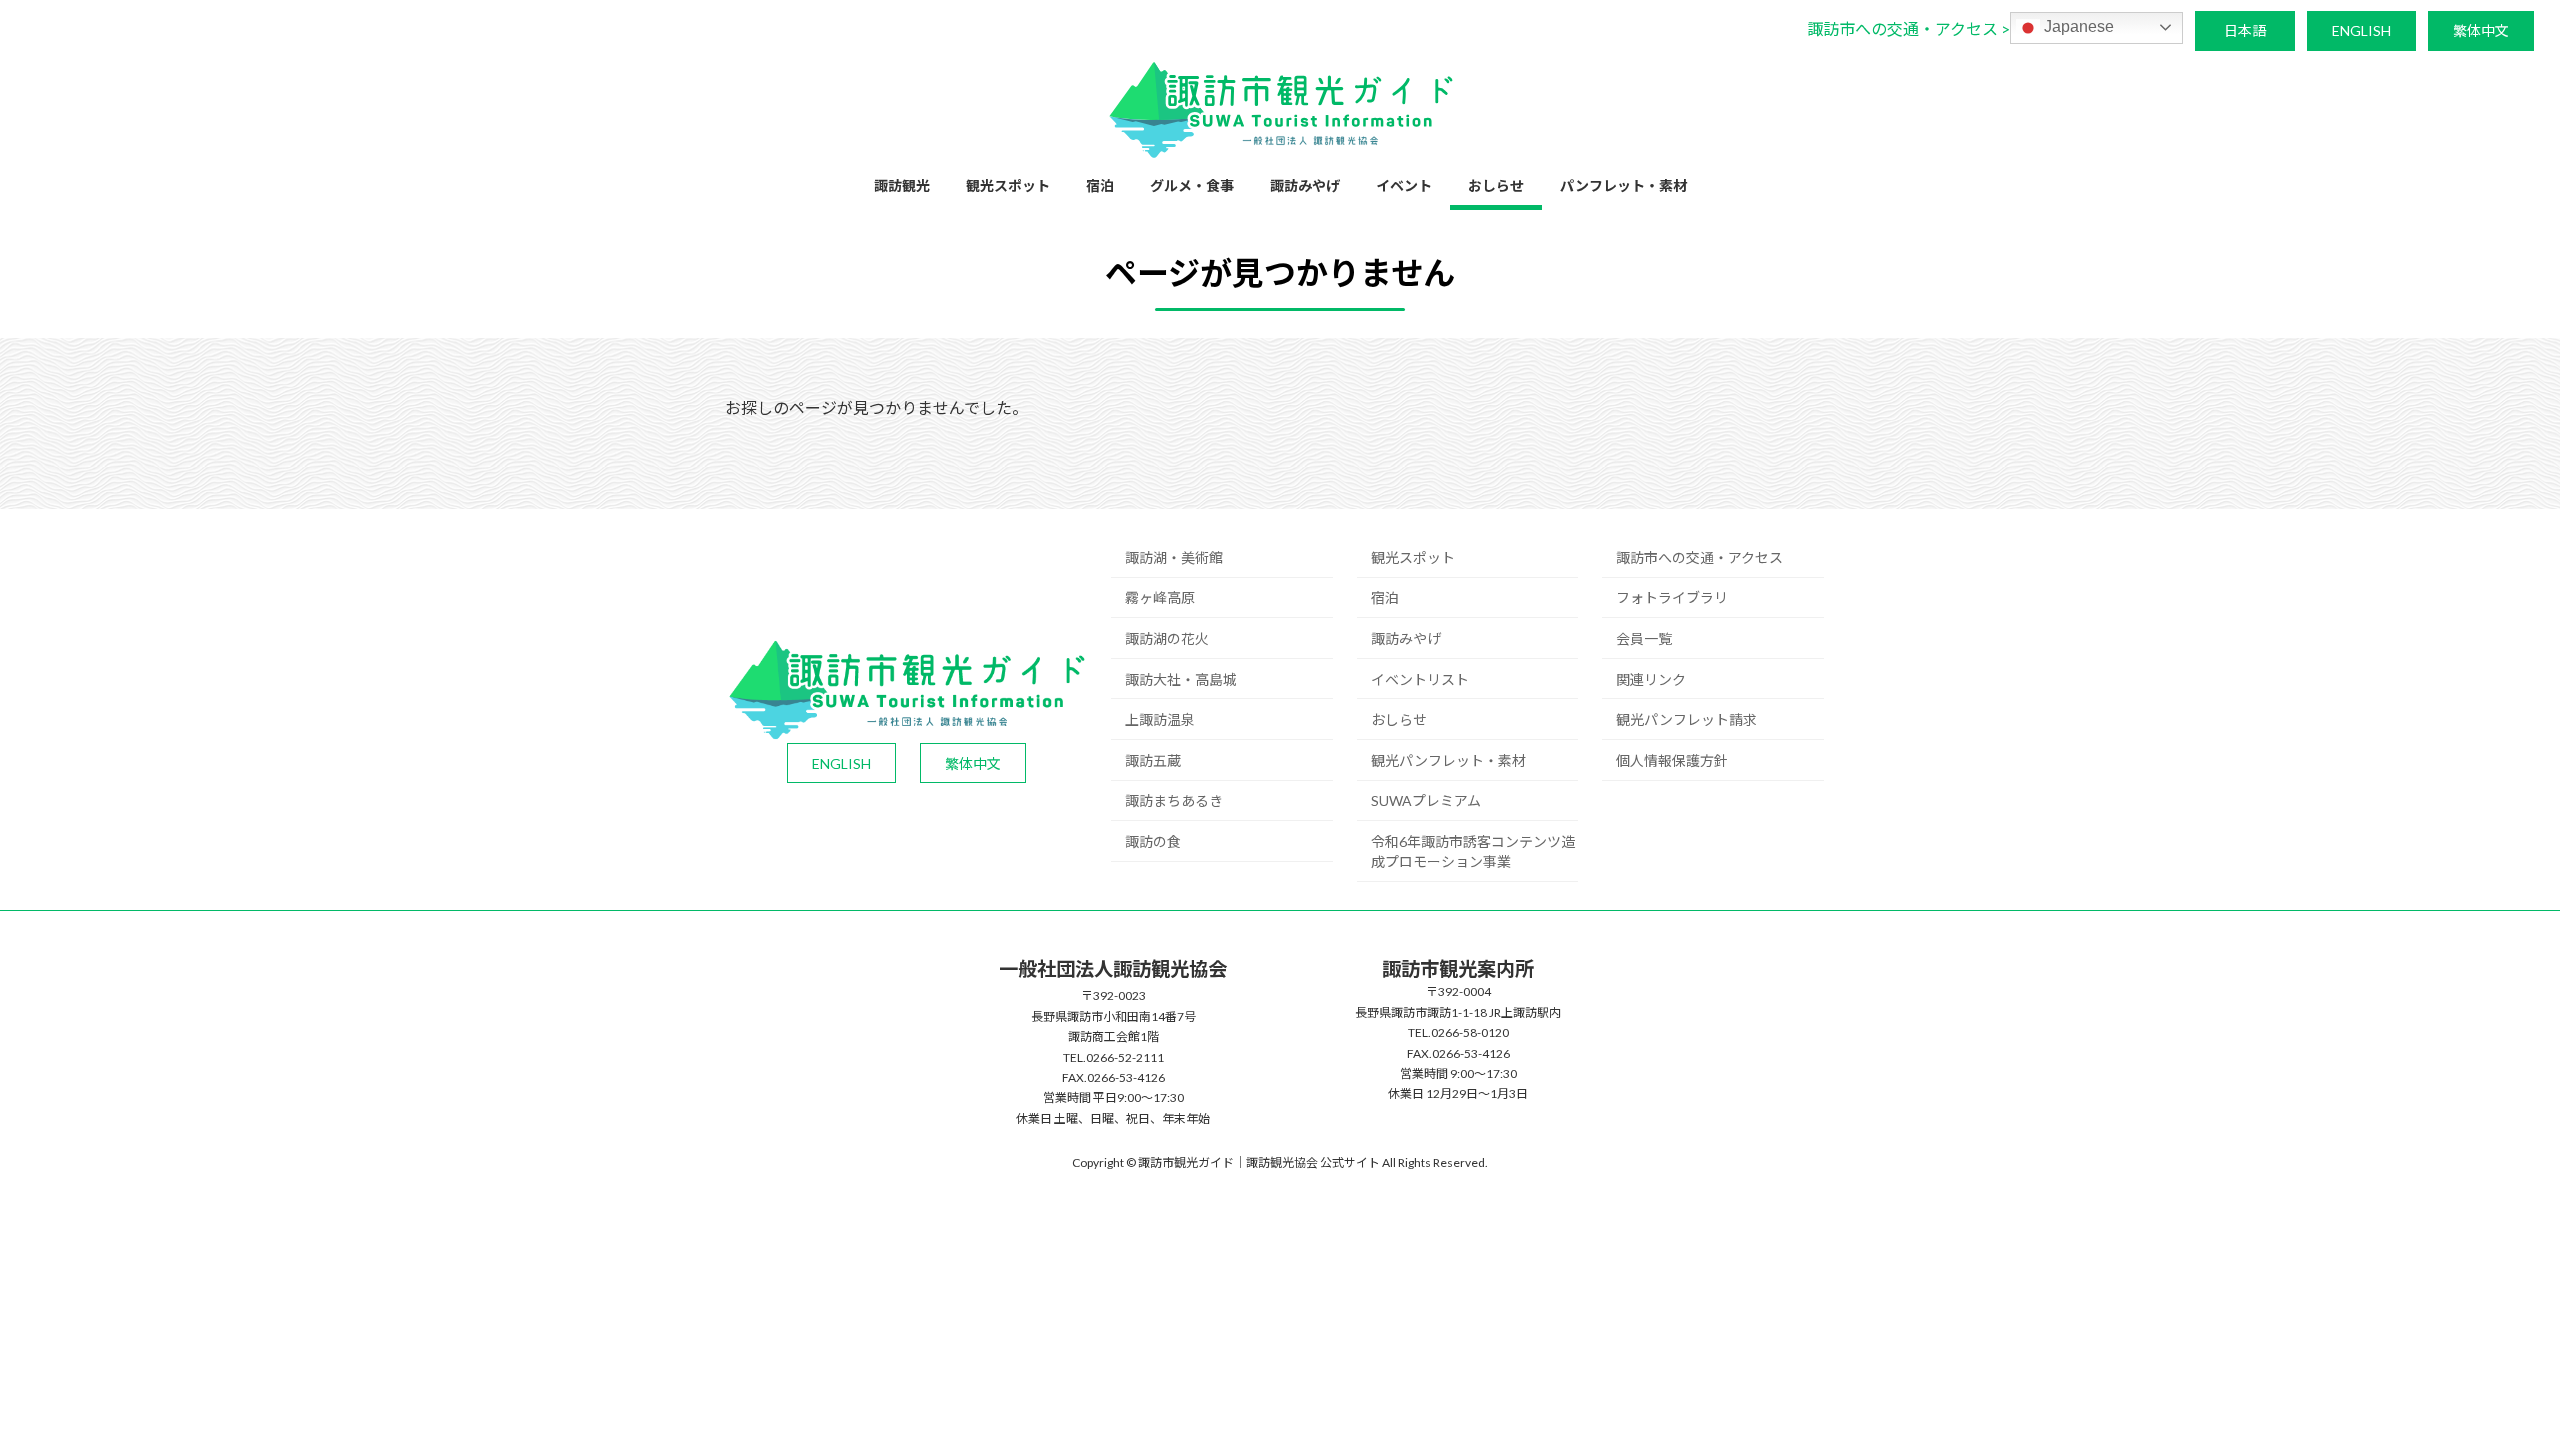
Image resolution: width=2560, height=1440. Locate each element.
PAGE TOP (2485, 1378)
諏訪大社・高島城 (1181, 679)
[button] (1908, 28)
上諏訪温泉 (1160, 719)
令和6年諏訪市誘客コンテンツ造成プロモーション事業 (1473, 851)
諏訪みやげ (1406, 638)
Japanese (2077, 26)
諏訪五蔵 (1153, 760)
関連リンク (1651, 679)
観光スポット (1413, 557)
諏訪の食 (1153, 841)
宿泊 (1385, 597)
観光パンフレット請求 (1686, 719)
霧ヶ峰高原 (1160, 597)
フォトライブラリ (1672, 597)
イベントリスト (1420, 679)
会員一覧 (1644, 638)
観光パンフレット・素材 (1448, 760)
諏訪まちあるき (1174, 800)
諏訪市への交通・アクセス (1699, 557)
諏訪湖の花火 (1167, 638)
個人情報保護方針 (1672, 760)
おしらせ (1399, 719)
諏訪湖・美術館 (1174, 557)
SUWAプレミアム (1426, 800)
